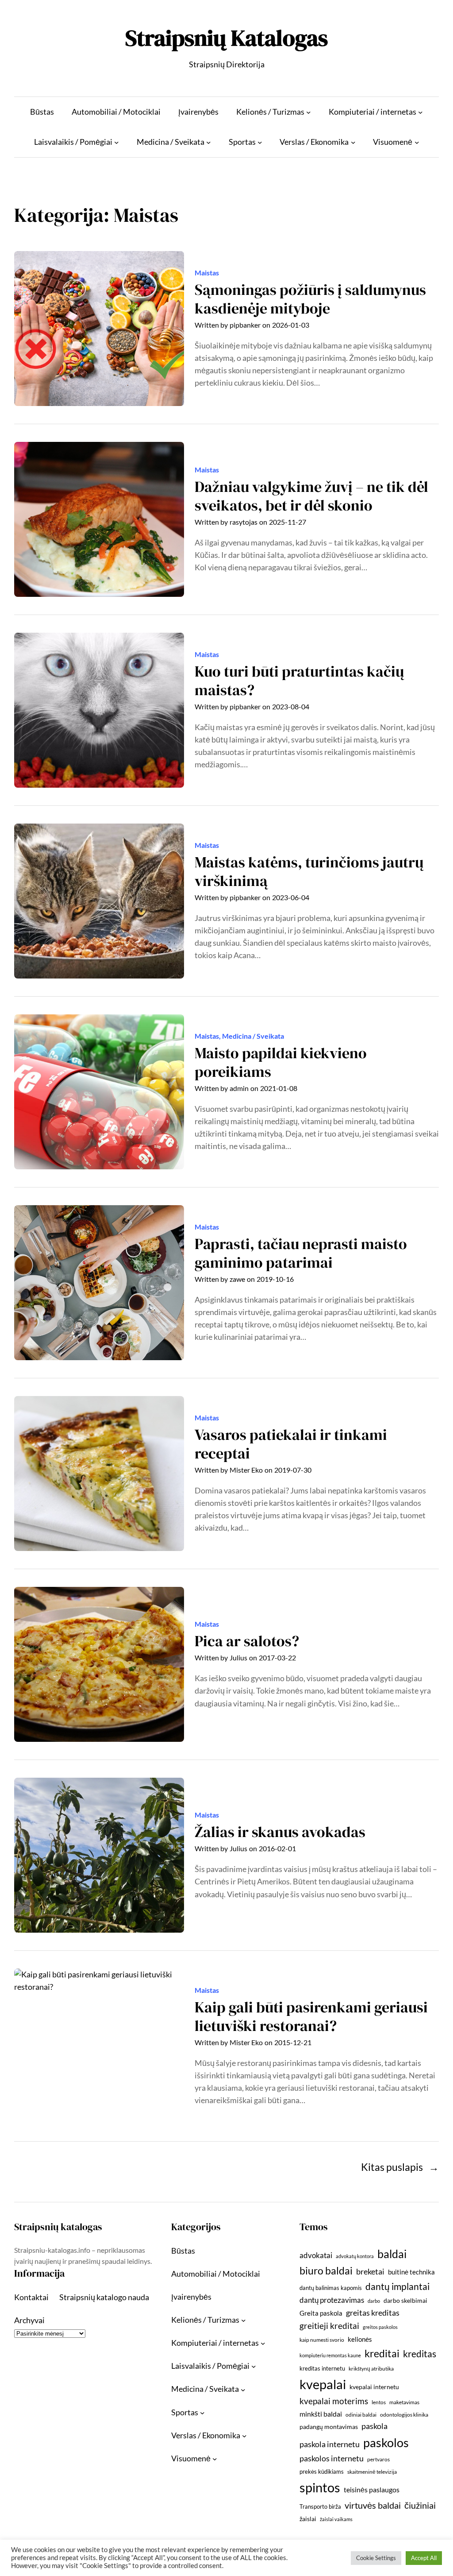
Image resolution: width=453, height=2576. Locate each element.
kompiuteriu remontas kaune (330, 2355)
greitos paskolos (380, 2327)
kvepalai (323, 2384)
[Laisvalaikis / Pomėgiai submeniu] (117, 142)
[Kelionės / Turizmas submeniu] (309, 112)
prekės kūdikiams (322, 2472)
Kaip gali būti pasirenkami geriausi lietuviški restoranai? (311, 2017)
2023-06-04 (291, 897)
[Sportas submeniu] (260, 142)
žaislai (308, 2519)
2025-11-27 (288, 522)
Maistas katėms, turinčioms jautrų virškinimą (309, 872)
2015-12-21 (293, 2042)
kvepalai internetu (374, 2387)
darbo (374, 2301)
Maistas (207, 273)
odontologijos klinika (404, 2415)
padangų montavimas (329, 2427)
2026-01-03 (291, 325)
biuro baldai (326, 2270)
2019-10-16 (275, 1279)
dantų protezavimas (332, 2300)
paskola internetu (330, 2444)
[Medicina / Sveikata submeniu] (209, 142)
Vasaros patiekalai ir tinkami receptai (291, 1444)
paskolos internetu (332, 2458)
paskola (374, 2426)
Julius (238, 1658)
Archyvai (29, 2320)
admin (239, 1088)
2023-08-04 (291, 707)
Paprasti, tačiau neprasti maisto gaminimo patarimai (301, 1253)
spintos (320, 2487)
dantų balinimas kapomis (331, 2288)
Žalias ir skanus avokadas (280, 1832)
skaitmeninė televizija (372, 2472)
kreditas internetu (322, 2368)
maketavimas (404, 2402)
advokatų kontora (355, 2256)
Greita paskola (321, 2313)
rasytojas (244, 522)
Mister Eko (246, 1470)
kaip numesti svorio (322, 2340)
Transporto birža (320, 2506)
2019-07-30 (293, 1470)
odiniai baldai (361, 2415)
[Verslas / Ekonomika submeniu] (353, 142)
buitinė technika (411, 2272)
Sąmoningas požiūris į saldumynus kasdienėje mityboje (310, 299)
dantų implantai (397, 2286)
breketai (370, 2272)
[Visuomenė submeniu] (417, 142)
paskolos (386, 2443)
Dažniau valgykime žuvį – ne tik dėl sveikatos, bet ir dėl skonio (311, 496)
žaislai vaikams (336, 2519)
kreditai (382, 2353)
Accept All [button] (424, 2558)
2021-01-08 (279, 1088)
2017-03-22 (277, 1658)
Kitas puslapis (400, 2167)
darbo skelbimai (405, 2300)
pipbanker (245, 325)
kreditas (420, 2354)
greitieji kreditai (329, 2326)
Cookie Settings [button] (376, 2558)
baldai (392, 2254)
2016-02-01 (277, 1849)
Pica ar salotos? (247, 1641)
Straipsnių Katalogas (226, 38)
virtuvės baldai (373, 2505)
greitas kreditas (373, 2313)
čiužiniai (420, 2505)
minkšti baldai (321, 2414)
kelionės (360, 2339)
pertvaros (378, 2459)
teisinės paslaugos (372, 2489)
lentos (379, 2402)
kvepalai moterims (334, 2401)
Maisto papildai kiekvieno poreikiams (281, 1062)
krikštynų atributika (371, 2369)
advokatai (316, 2255)
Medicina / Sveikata (253, 1036)
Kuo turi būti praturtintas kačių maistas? (299, 681)
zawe (237, 1279)
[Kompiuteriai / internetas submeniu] (420, 112)
